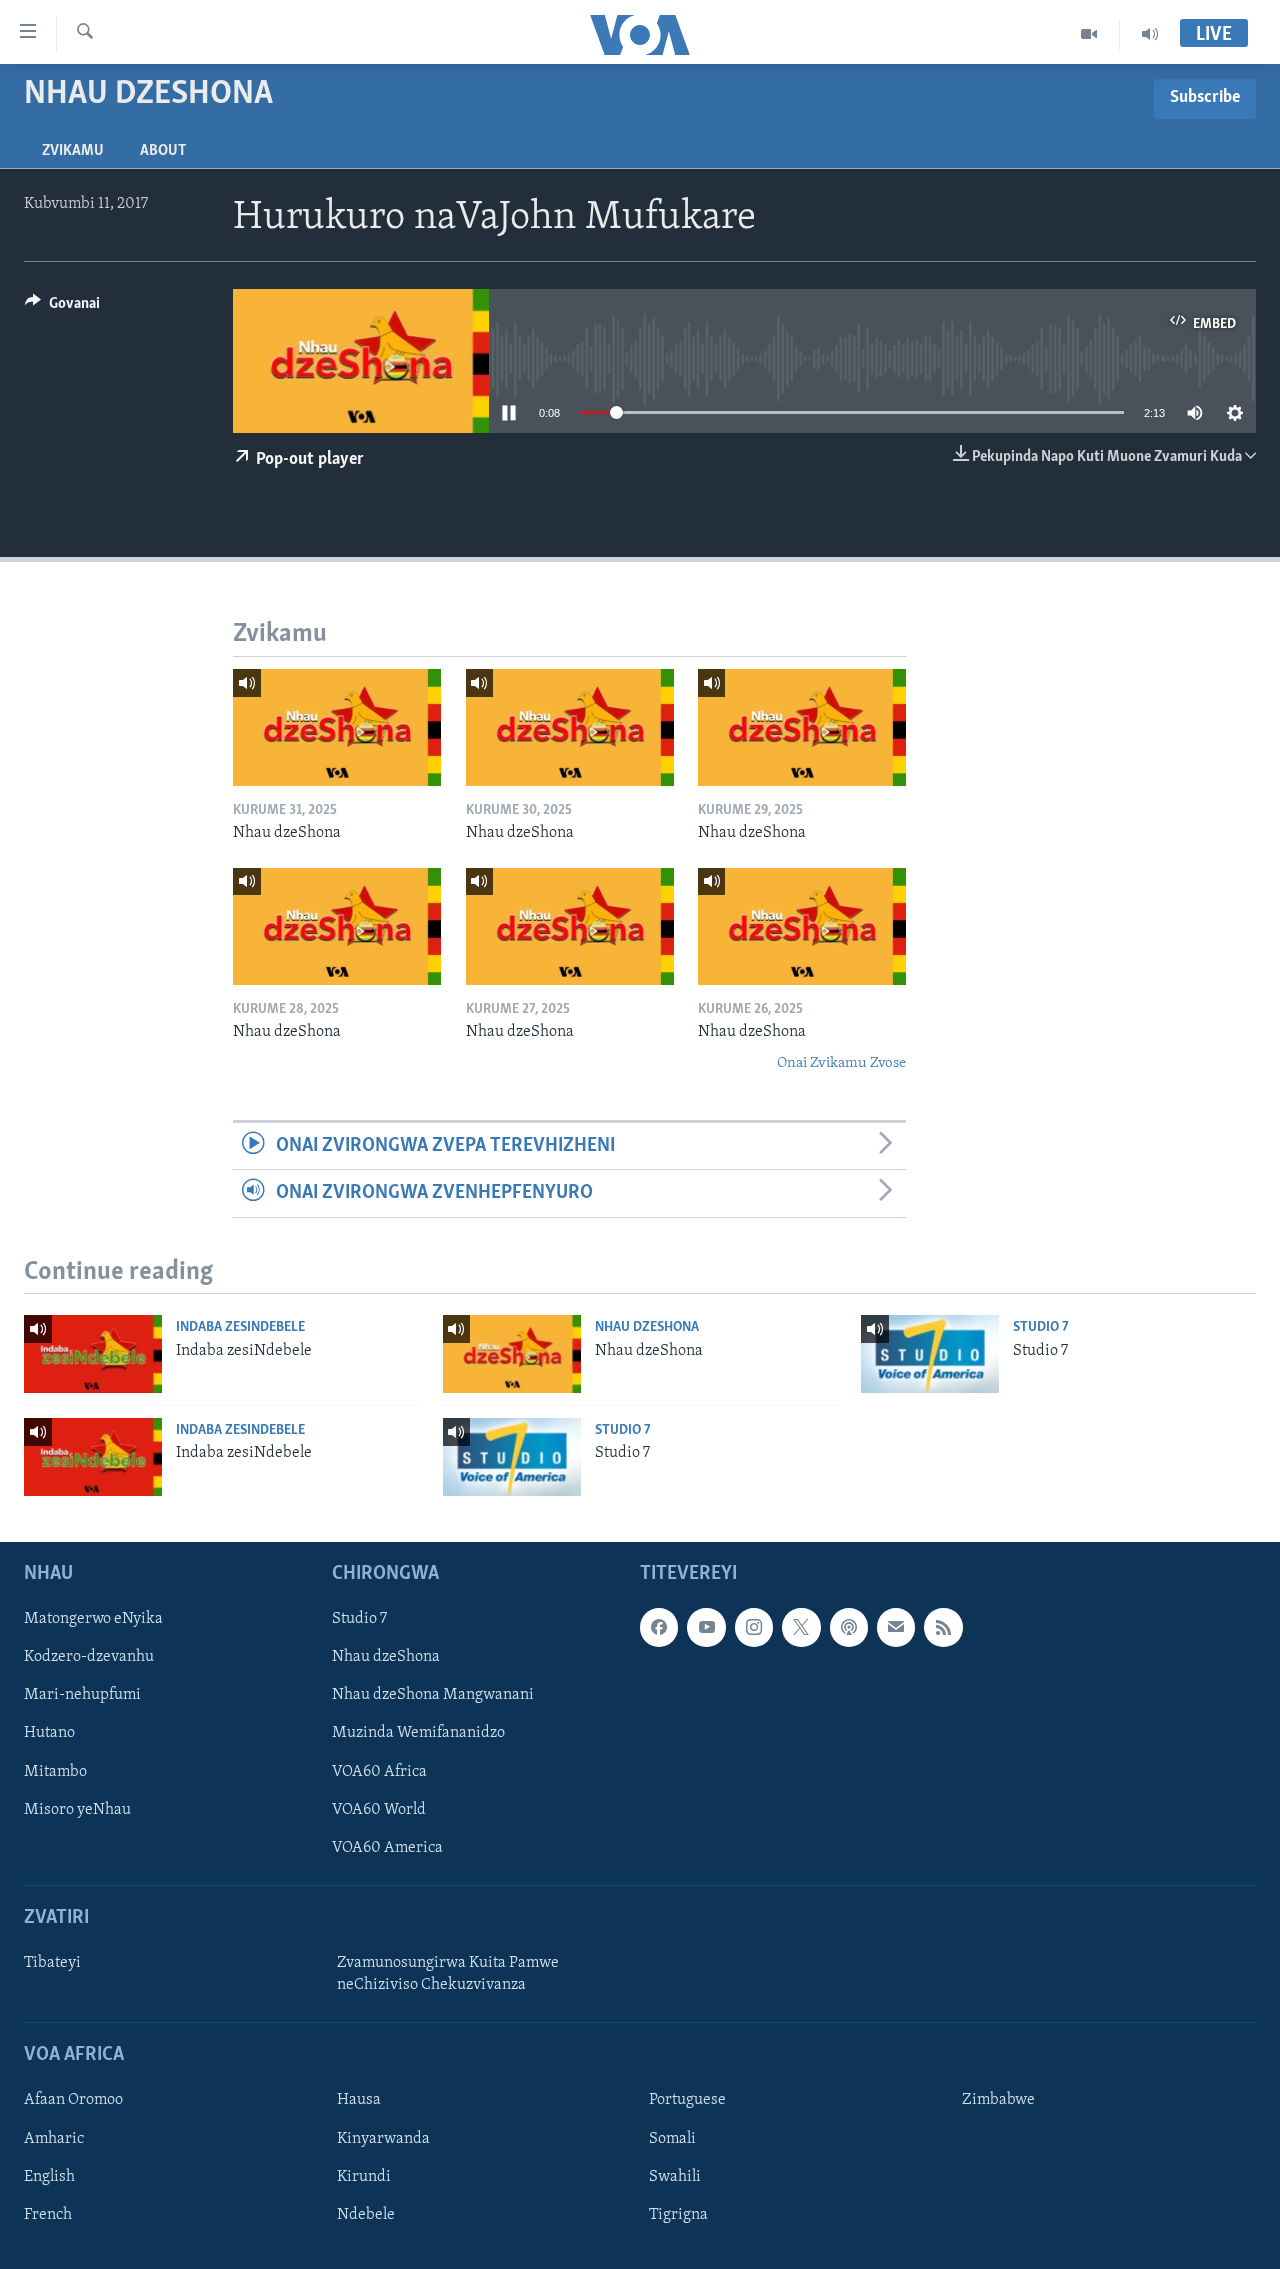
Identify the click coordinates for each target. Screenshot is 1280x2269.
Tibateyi (52, 1963)
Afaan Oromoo (73, 2100)
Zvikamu (73, 151)
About (163, 151)
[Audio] (1150, 34)
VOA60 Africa (379, 1771)
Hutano (49, 1733)
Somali (672, 2138)
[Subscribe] (896, 1627)
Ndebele (366, 2214)
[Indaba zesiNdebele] (93, 1354)
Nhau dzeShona (647, 1327)
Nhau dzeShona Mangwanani (433, 1695)
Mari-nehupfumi (82, 1695)
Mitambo (55, 1771)
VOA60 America (387, 1847)
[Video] (1089, 34)
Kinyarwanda (383, 2138)
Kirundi (364, 2176)
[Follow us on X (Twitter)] (801, 1627)
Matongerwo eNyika (93, 1619)
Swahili (675, 2176)
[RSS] (943, 1627)
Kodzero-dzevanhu (89, 1657)
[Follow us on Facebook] (659, 1627)
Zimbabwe (998, 2100)
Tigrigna (678, 2214)
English (49, 2176)
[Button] (62, 308)
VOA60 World (379, 1809)
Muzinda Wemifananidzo (418, 1733)
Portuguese (687, 2100)
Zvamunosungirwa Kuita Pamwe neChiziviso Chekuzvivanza (448, 1974)
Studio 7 (1041, 1327)
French (48, 2214)
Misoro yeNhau (77, 1809)
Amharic (54, 2138)
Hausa (359, 2100)
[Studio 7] (930, 1354)
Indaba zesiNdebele (240, 1327)
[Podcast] (849, 1627)
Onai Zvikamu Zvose (841, 1063)
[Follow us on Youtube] (706, 1627)
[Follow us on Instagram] (754, 1627)
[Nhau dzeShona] (337, 727)
